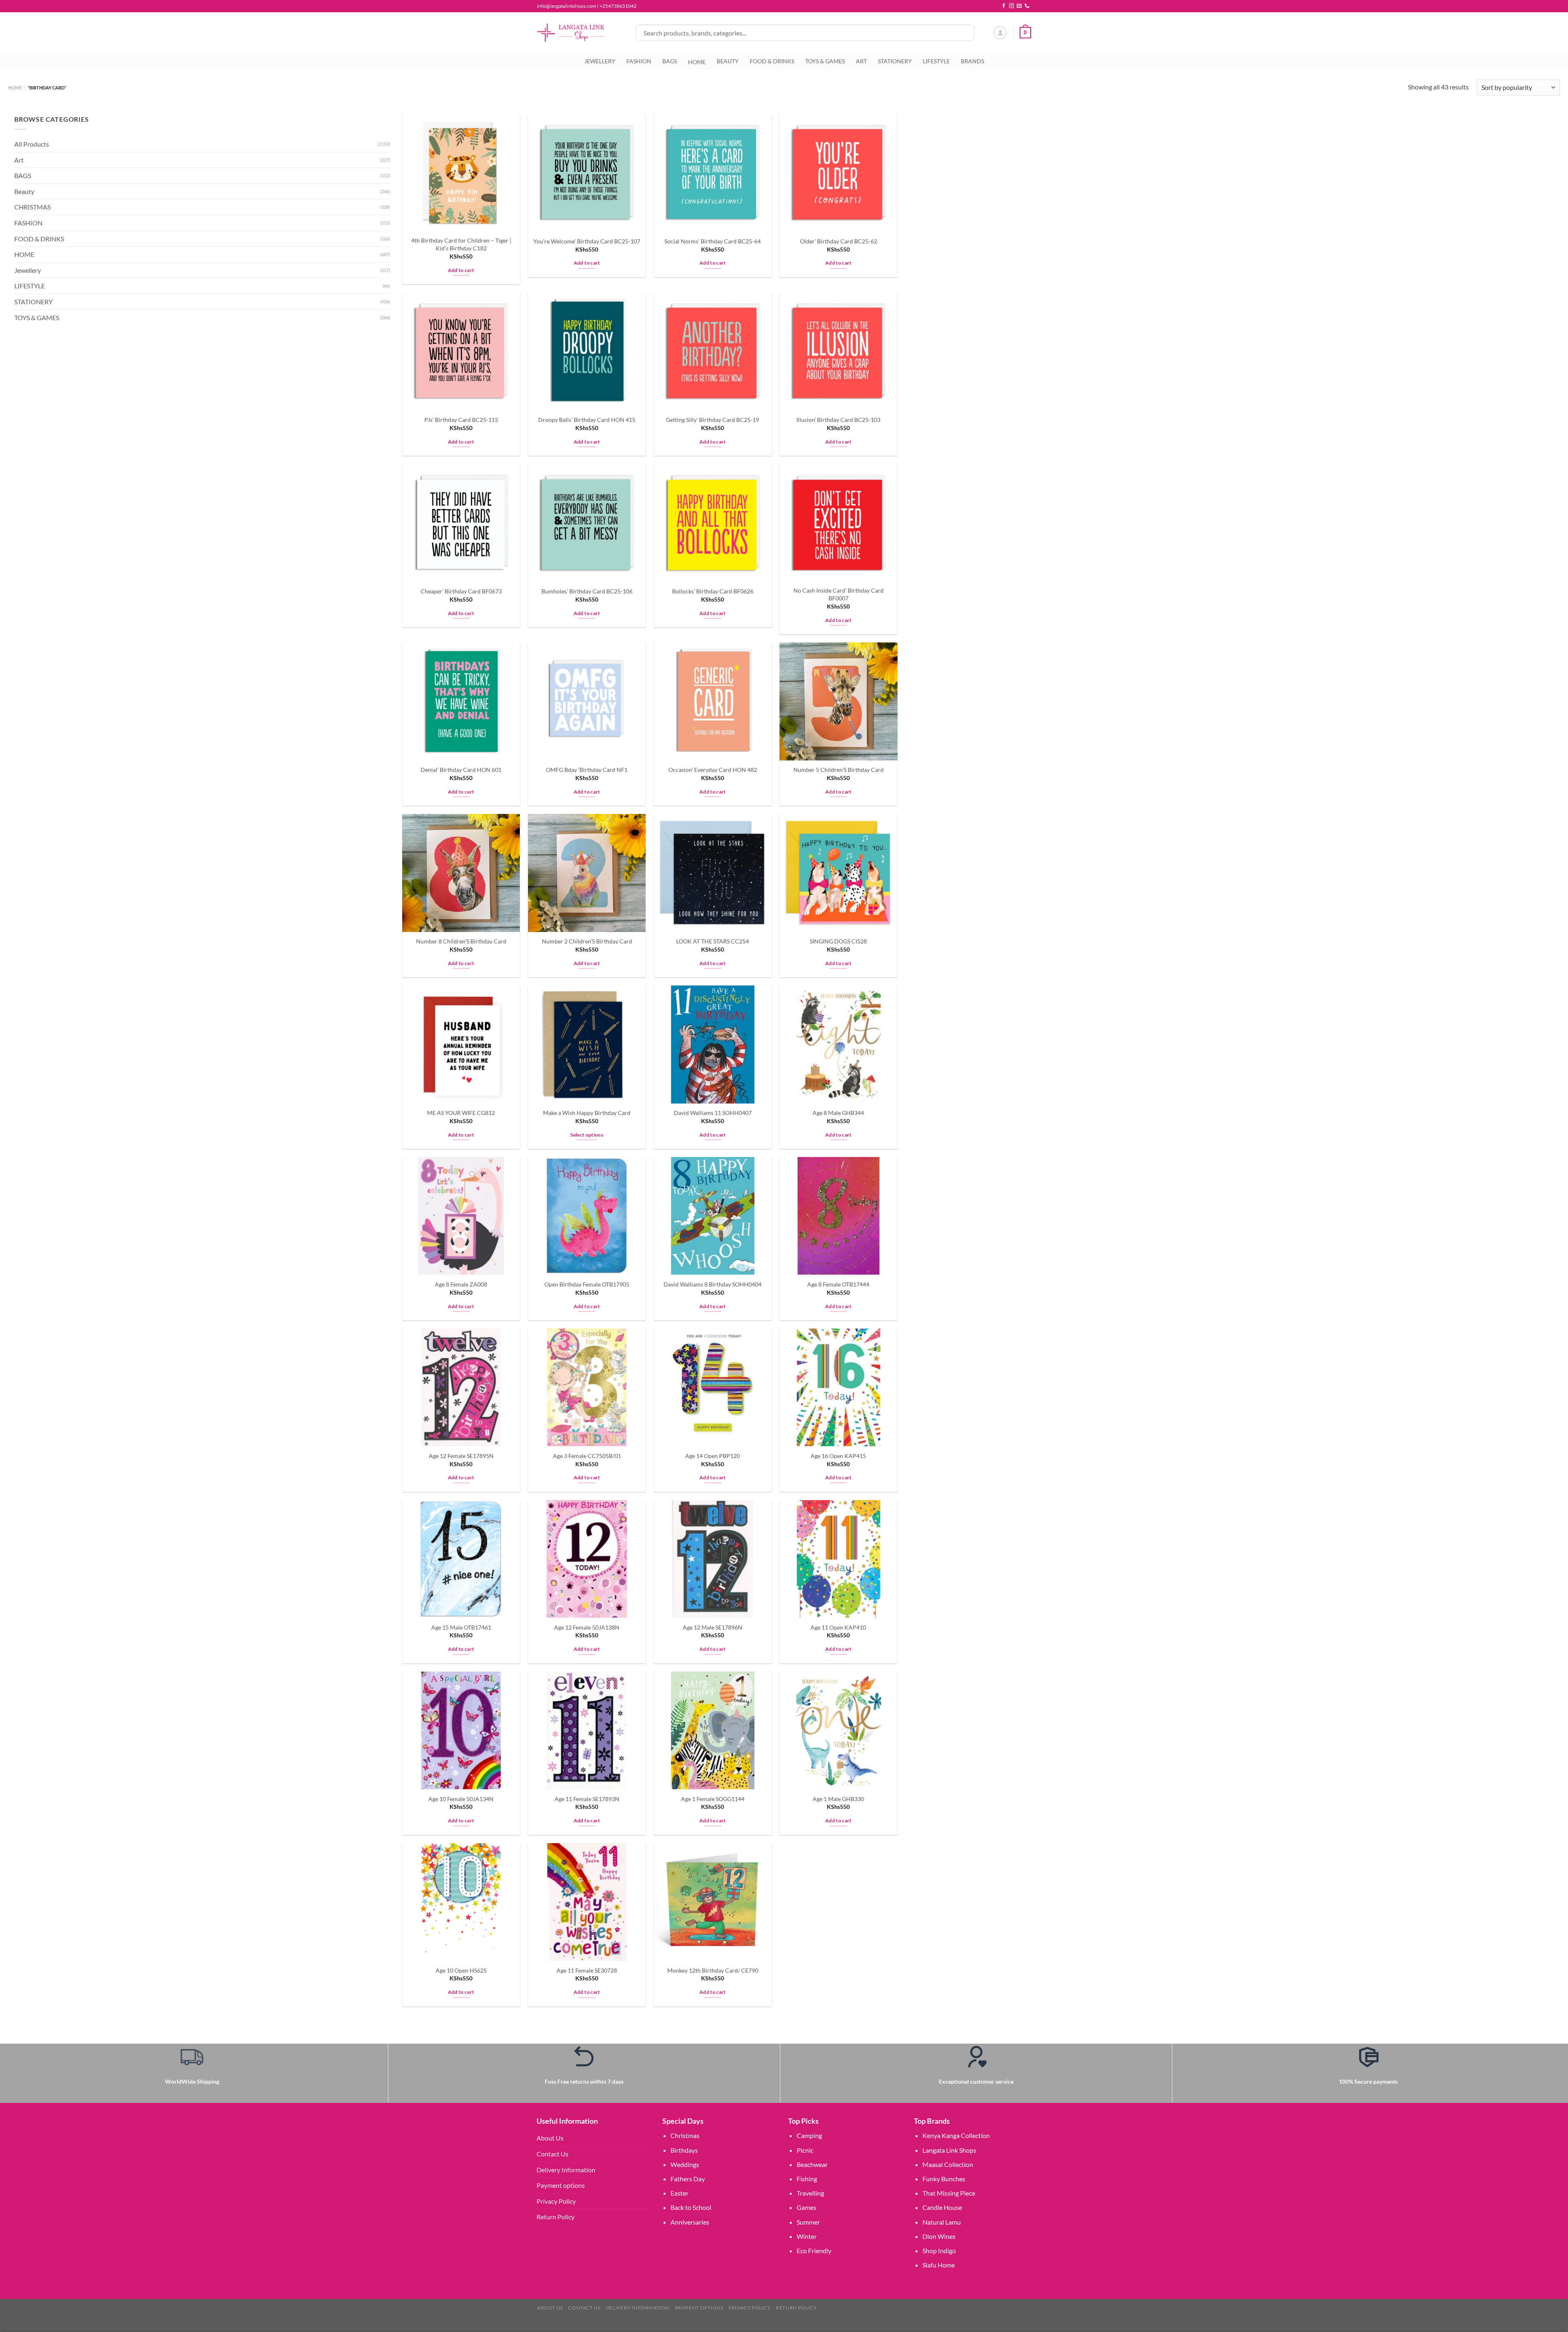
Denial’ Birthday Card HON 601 (461, 770)
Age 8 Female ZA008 (461, 1284)
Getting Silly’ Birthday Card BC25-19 (713, 420)
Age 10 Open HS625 (461, 1970)
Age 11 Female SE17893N (587, 1799)
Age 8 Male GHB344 (838, 1113)
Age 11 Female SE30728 (587, 1970)
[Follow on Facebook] (1004, 6)
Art (19, 160)
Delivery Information (566, 2170)
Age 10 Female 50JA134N (461, 1799)
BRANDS (972, 61)
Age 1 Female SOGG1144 (713, 1799)
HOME (24, 254)
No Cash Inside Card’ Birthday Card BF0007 (839, 594)
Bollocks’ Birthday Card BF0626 (713, 591)
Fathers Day (688, 2179)
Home (15, 88)
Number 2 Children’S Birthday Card (587, 941)
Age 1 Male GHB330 (838, 1799)
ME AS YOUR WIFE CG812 (461, 1113)
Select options (587, 1135)
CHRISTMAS (32, 207)
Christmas (685, 2135)
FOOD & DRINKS (772, 61)
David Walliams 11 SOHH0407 (713, 1113)
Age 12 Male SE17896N (713, 1627)
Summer (808, 2222)
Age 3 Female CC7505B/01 (587, 1456)
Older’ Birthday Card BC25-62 (839, 241)
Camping (809, 2135)
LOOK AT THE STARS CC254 (713, 941)
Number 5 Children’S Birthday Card (839, 770)
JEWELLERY (600, 61)
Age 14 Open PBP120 (713, 1456)
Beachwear (812, 2164)
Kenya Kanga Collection (956, 2135)
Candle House (942, 2207)
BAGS (670, 61)
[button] (2, 2327)
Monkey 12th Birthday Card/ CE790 (713, 1970)
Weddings (685, 2164)
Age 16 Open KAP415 (838, 1456)
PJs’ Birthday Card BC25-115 (461, 420)
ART (861, 61)
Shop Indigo (939, 2251)
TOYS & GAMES (825, 61)
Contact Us (552, 2154)
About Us (550, 2138)
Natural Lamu (942, 2222)
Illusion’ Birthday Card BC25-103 (838, 420)
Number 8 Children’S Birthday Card (461, 941)
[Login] (1000, 33)
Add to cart (461, 270)
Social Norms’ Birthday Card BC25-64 (713, 241)
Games (806, 2207)
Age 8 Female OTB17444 (838, 1284)
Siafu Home (939, 2265)
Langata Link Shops (949, 2150)
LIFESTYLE (936, 61)
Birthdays (684, 2150)
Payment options (561, 2185)
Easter (679, 2193)
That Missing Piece (949, 2193)
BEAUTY (728, 61)
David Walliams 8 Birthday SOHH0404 (713, 1284)
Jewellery (28, 270)
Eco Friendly (814, 2251)
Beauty (24, 191)
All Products (32, 144)
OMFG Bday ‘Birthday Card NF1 (587, 770)
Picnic (805, 2150)
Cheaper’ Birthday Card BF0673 (461, 591)
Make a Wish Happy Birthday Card (587, 1113)
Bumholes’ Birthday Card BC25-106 (587, 591)
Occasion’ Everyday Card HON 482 (713, 770)
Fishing (807, 2179)
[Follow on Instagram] (1011, 6)
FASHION (639, 61)
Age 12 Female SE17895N (461, 1456)
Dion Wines (939, 2236)
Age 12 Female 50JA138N (587, 1627)
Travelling (810, 2193)
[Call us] (1027, 6)
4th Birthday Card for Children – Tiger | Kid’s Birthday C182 (461, 244)
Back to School (691, 2207)
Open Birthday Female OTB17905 (587, 1284)
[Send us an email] (1019, 6)
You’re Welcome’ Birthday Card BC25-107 (587, 241)
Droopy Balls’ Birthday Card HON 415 (587, 420)
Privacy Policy (556, 2201)
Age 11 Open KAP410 (838, 1627)
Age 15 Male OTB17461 (461, 1627)
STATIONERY (895, 61)
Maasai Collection (948, 2164)
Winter (807, 2236)
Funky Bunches (944, 2179)
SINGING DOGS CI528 (838, 941)
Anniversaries (690, 2222)
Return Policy (556, 2217)
